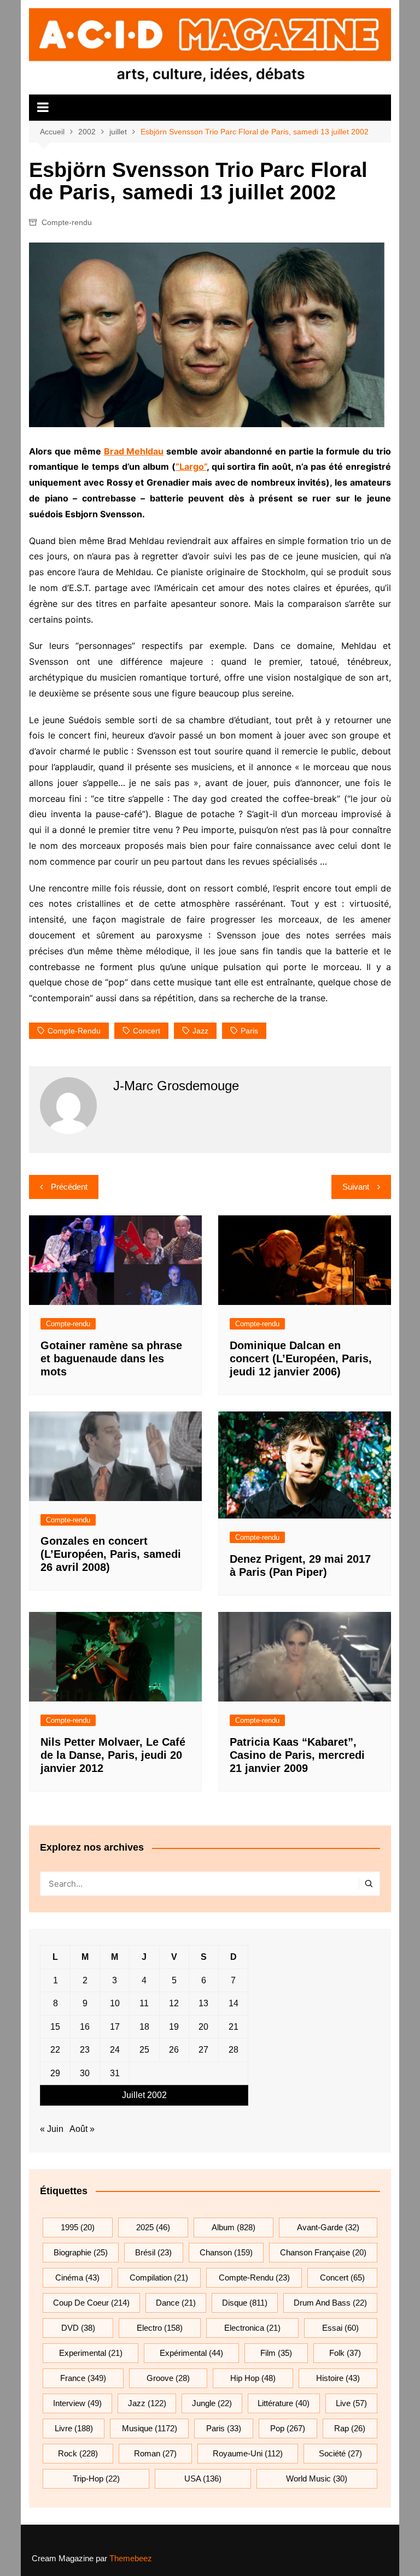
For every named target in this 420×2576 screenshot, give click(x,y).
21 (234, 2027)
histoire (338, 2378)
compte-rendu (74, 1031)
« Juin (52, 2129)
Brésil (153, 2252)
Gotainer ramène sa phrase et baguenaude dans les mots (111, 1358)
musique (150, 2428)
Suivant (356, 1187)
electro (160, 2328)
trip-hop (96, 2478)
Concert (147, 1031)
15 (55, 2027)
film (276, 2353)
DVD (78, 2328)
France (83, 2378)
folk (345, 2353)
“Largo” (191, 466)
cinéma (77, 2277)
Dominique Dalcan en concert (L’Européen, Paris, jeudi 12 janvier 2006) (301, 1358)
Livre (74, 2428)
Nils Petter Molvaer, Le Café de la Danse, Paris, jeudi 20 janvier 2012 (113, 1755)
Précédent (69, 1187)
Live (351, 2403)
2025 (153, 2227)
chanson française (323, 2252)
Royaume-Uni (248, 2453)
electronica (252, 2328)
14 (234, 2003)
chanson (226, 2252)
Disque (245, 2303)
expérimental (191, 2353)
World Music (317, 2478)
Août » (82, 2129)
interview (77, 2403)
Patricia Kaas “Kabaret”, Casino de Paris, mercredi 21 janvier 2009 (297, 1755)
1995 (78, 2227)
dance (176, 2303)
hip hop (253, 2378)
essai (340, 2328)
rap (350, 2428)
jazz (200, 1031)
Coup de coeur (91, 2303)
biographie (81, 2252)
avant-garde (328, 2227)
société (340, 2453)
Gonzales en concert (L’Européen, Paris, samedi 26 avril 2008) (111, 1554)
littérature (284, 2403)
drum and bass (330, 2303)
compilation (159, 2277)
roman (155, 2453)
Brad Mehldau (134, 451)
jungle (212, 2403)
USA (203, 2478)
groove (168, 2378)
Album (234, 2227)
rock (78, 2453)
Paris (249, 1031)
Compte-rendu (67, 222)
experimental (91, 2353)
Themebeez (131, 2558)
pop (288, 2428)
